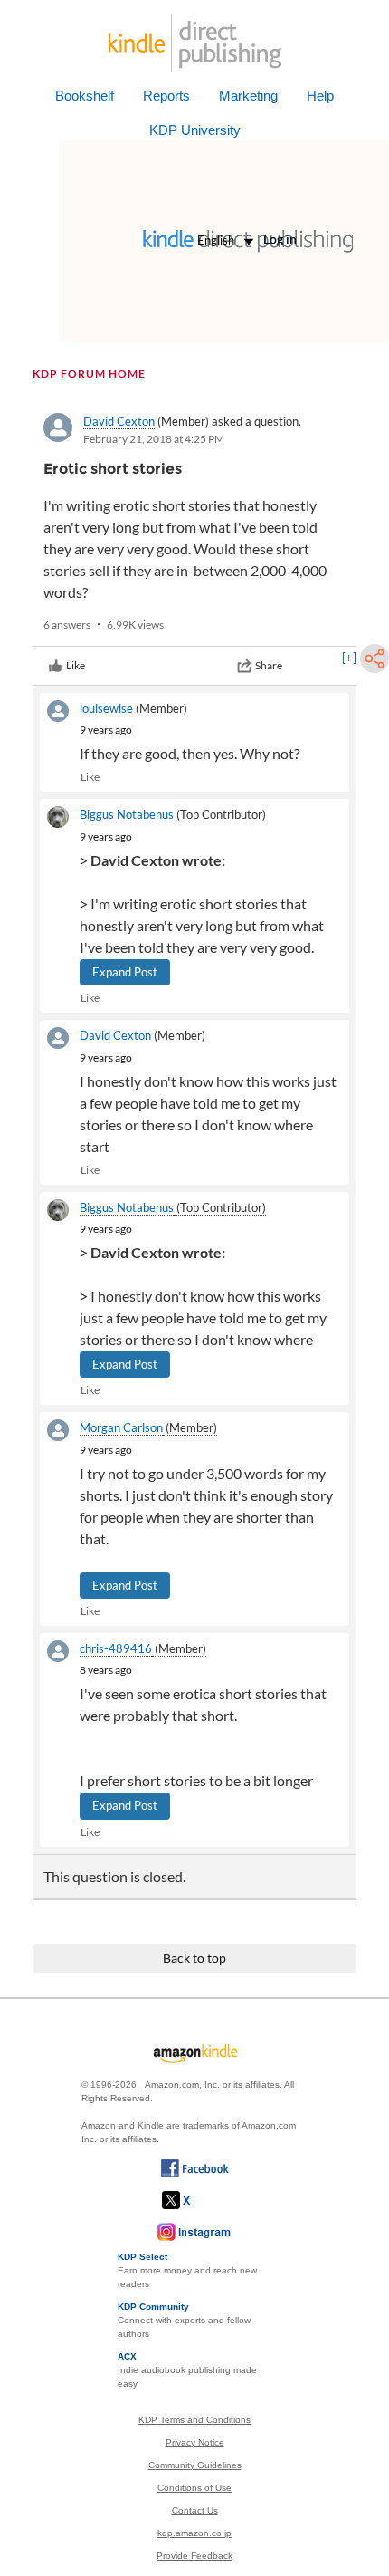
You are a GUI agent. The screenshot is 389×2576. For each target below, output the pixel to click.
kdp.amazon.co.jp (194, 2533)
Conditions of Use (194, 2488)
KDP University (195, 130)
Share (269, 665)
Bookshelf (85, 96)
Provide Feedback (194, 2556)
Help (320, 96)
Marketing (248, 96)
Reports (166, 96)
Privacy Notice (195, 2442)
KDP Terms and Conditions (194, 2420)
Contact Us (195, 2510)
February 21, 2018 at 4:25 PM (154, 439)
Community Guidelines (195, 2465)
